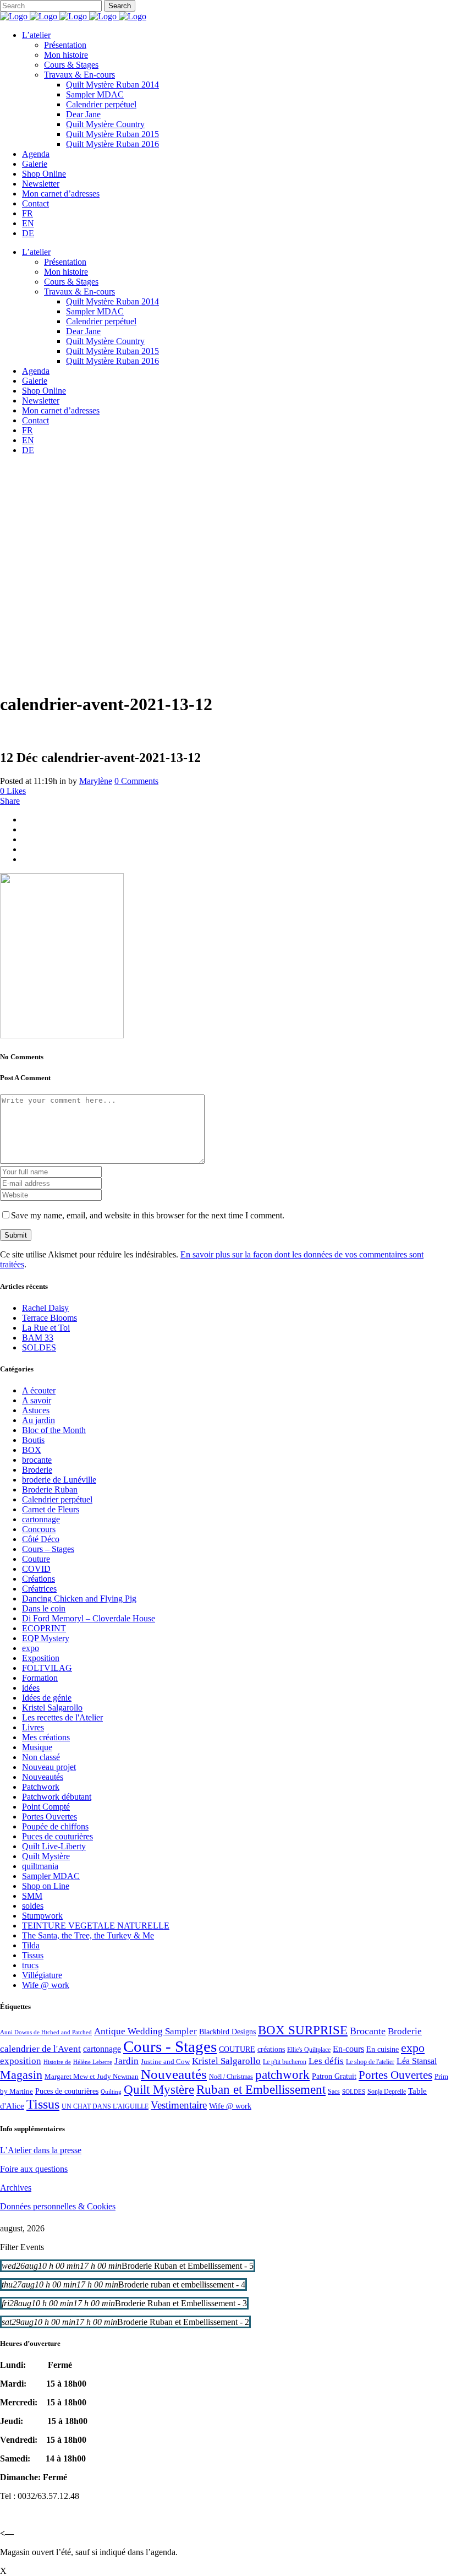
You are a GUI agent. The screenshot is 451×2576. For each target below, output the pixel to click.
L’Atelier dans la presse (41, 2150)
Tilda (31, 1945)
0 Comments (136, 781)
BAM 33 (38, 1338)
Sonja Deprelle (387, 2092)
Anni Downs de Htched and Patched (46, 2032)
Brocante (368, 2031)
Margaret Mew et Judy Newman (92, 2076)
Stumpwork (42, 1916)
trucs (30, 1965)
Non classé (41, 1757)
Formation (40, 1678)
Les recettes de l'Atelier (62, 1717)
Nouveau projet (49, 1767)
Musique (37, 1747)
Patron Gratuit (334, 2076)
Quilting (111, 2092)
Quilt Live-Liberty (54, 1846)
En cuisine (383, 2049)
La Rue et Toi (46, 1328)
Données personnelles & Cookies (58, 2206)
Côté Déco (41, 1539)
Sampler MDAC (51, 1876)
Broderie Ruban (50, 1489)
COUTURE (237, 2049)
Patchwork (41, 1787)
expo (31, 1648)
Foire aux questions (34, 2169)
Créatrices (39, 1589)
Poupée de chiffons (55, 1826)
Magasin (21, 2075)
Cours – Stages (48, 1549)
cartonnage (41, 1519)
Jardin (127, 2061)
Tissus (33, 1955)
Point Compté (46, 1807)
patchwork (282, 2074)
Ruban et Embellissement (261, 2090)
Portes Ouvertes (50, 1817)
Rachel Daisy (45, 1308)
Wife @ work (46, 1985)
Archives (16, 2188)
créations (271, 2049)
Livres (33, 1727)
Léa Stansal (417, 2061)
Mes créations (46, 1737)
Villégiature (42, 1975)
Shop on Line (46, 1886)
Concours (39, 1529)
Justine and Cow (165, 2062)
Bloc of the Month (54, 1430)
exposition (21, 2061)
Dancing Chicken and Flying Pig (79, 1599)
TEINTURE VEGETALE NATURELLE (96, 1926)
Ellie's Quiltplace (309, 2050)
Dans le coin (44, 1608)
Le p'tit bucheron (285, 2062)
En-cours (348, 2049)
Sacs (334, 2092)
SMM (32, 1896)
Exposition (41, 1658)
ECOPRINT (44, 1628)
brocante (37, 1460)
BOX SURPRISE (303, 2030)
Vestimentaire (179, 2105)
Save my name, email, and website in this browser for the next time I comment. (148, 1215)
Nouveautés (43, 1777)
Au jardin (38, 1420)
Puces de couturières (57, 1836)
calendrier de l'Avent (40, 2049)
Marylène (96, 781)
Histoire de (57, 2062)
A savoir (37, 1400)
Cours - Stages (170, 2046)
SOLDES (39, 1347)
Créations (38, 1579)
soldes (33, 1906)
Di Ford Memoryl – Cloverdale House (89, 1618)
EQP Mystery (46, 1638)
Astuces (36, 1410)
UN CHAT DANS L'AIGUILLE (105, 2106)
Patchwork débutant (57, 1797)
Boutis (33, 1440)
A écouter (39, 1390)
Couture (36, 1559)
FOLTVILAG (47, 1668)
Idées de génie (47, 1698)
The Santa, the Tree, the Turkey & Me (88, 1935)
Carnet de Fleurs (51, 1509)
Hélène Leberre (93, 2062)
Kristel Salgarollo (52, 1708)
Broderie (37, 1470)
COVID (36, 1569)
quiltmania (40, 1866)
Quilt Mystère (46, 1856)
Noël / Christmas (231, 2077)
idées (31, 1688)
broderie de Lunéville (59, 1480)
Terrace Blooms (50, 1318)
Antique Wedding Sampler (145, 2031)
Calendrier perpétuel (57, 1499)
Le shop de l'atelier (370, 2062)
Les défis (326, 2061)
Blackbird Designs (227, 2032)
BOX (32, 1450)
